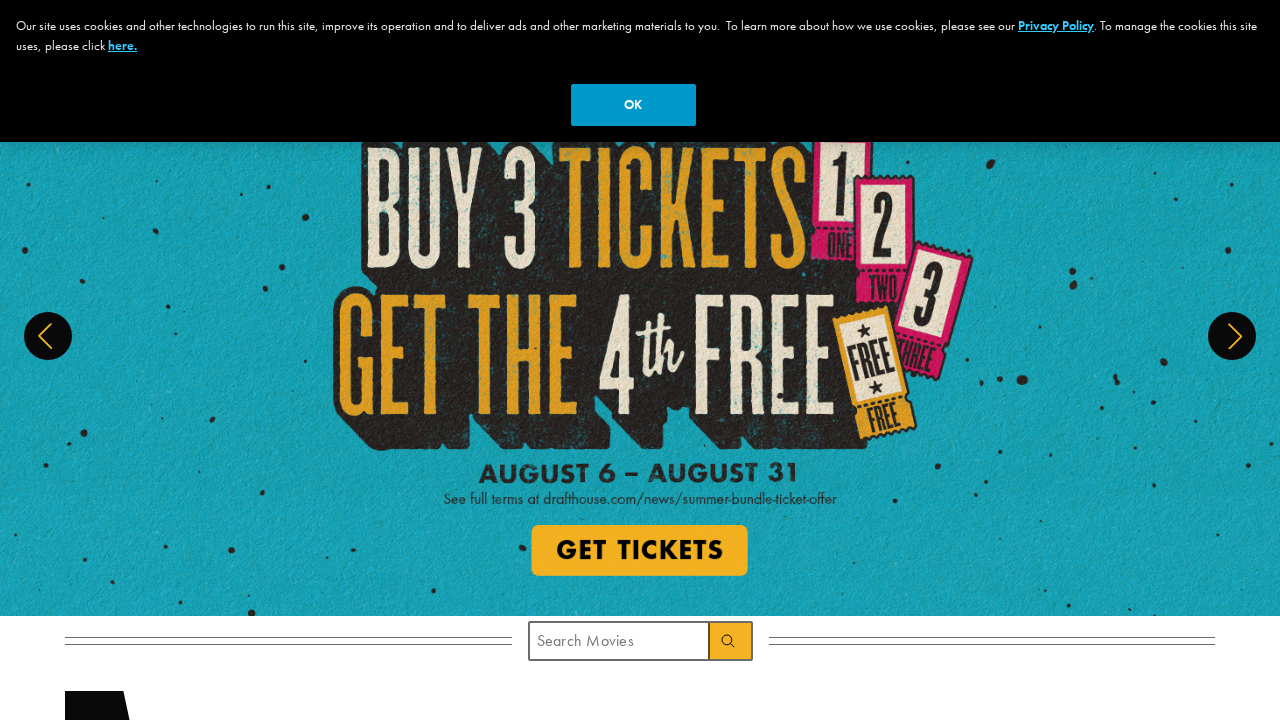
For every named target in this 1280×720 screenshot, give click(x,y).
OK (633, 104)
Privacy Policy (1056, 25)
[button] (48, 336)
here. (122, 45)
